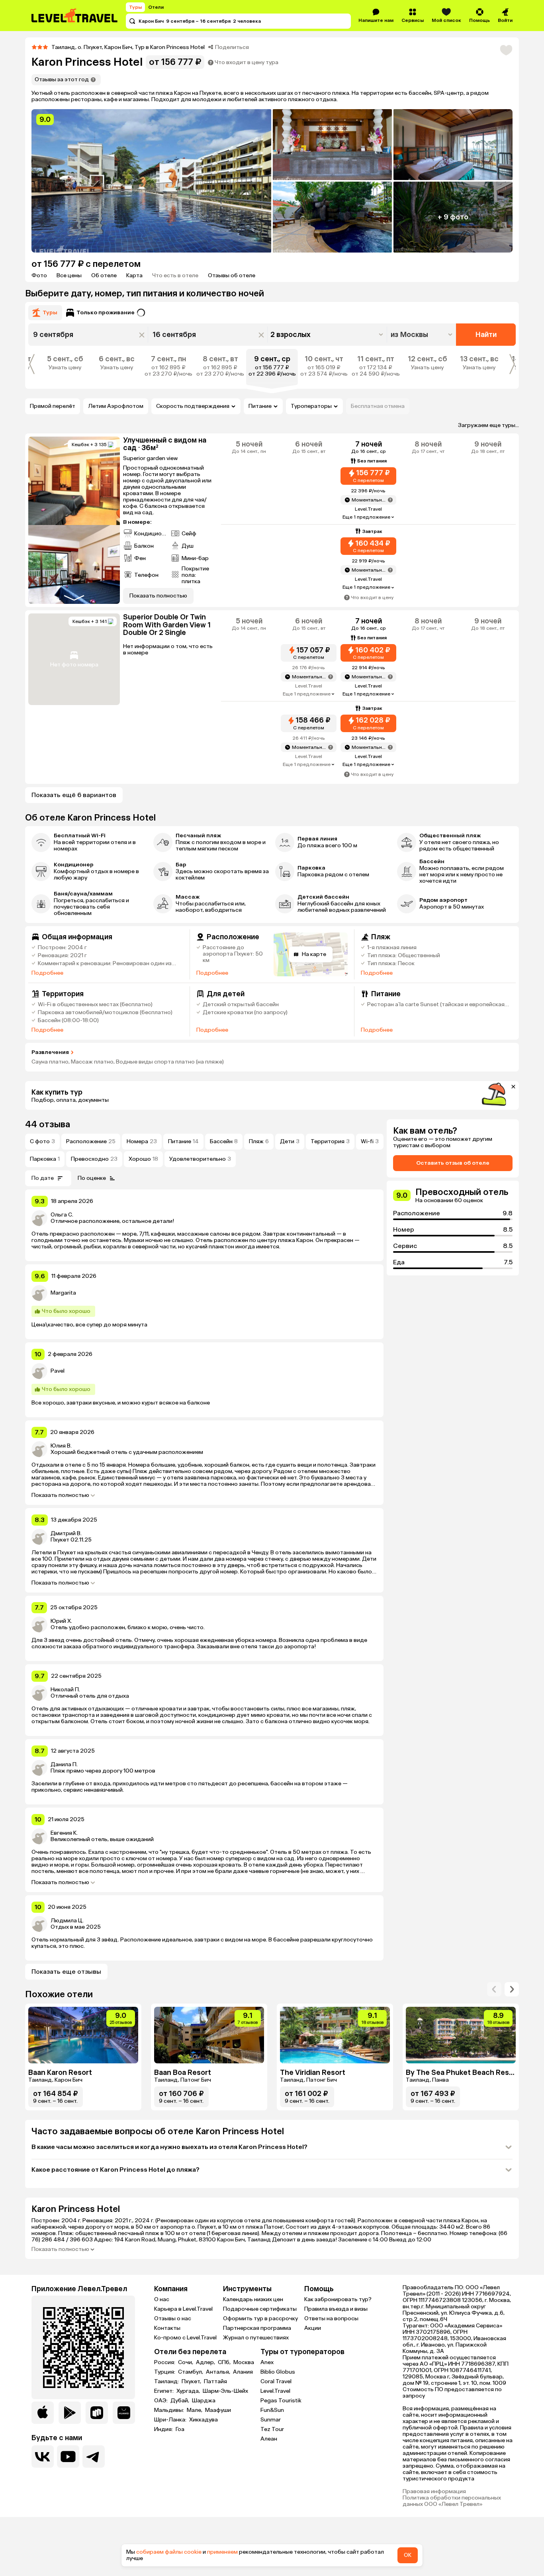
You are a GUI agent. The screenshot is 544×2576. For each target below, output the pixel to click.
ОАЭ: (161, 2530)
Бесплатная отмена (378, 406)
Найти (486, 335)
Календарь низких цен (253, 2428)
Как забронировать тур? (338, 2428)
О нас (162, 2428)
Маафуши (218, 2539)
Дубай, (180, 2530)
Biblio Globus (278, 2501)
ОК (408, 2555)
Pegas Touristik (281, 2530)
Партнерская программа (257, 2457)
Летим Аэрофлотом (116, 406)
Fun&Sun (272, 2539)
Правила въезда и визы (336, 2438)
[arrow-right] (494, 2118)
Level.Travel (275, 2520)
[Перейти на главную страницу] (75, 16)
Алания (243, 2501)
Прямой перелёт (53, 406)
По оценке (92, 1307)
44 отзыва (48, 1253)
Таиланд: (167, 2511)
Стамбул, (191, 2501)
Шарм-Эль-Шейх (225, 2520)
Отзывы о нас (173, 2448)
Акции (313, 2457)
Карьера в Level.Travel (183, 2438)
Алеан (269, 2568)
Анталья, (219, 2501)
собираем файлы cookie (169, 2552)
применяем (222, 2552)
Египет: (164, 2520)
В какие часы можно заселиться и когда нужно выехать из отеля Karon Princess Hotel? (169, 2276)
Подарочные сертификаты (260, 2438)
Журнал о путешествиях (256, 2467)
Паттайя (215, 2511)
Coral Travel (276, 2510)
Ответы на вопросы (331, 2448)
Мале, (195, 2539)
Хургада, (189, 2520)
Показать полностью (60, 1624)
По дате (43, 1307)
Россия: (165, 2492)
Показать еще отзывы (66, 2101)
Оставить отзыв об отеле (453, 1292)
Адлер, (206, 2492)
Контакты (167, 2457)
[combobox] (422, 335)
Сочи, (186, 2492)
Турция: (165, 2501)
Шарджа (204, 2530)
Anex (267, 2491)
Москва (244, 2492)
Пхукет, (192, 2511)
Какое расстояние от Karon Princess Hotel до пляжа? (115, 2299)
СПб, (225, 2492)
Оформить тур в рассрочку (260, 2448)
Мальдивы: (170, 2539)
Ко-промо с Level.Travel (185, 2467)
